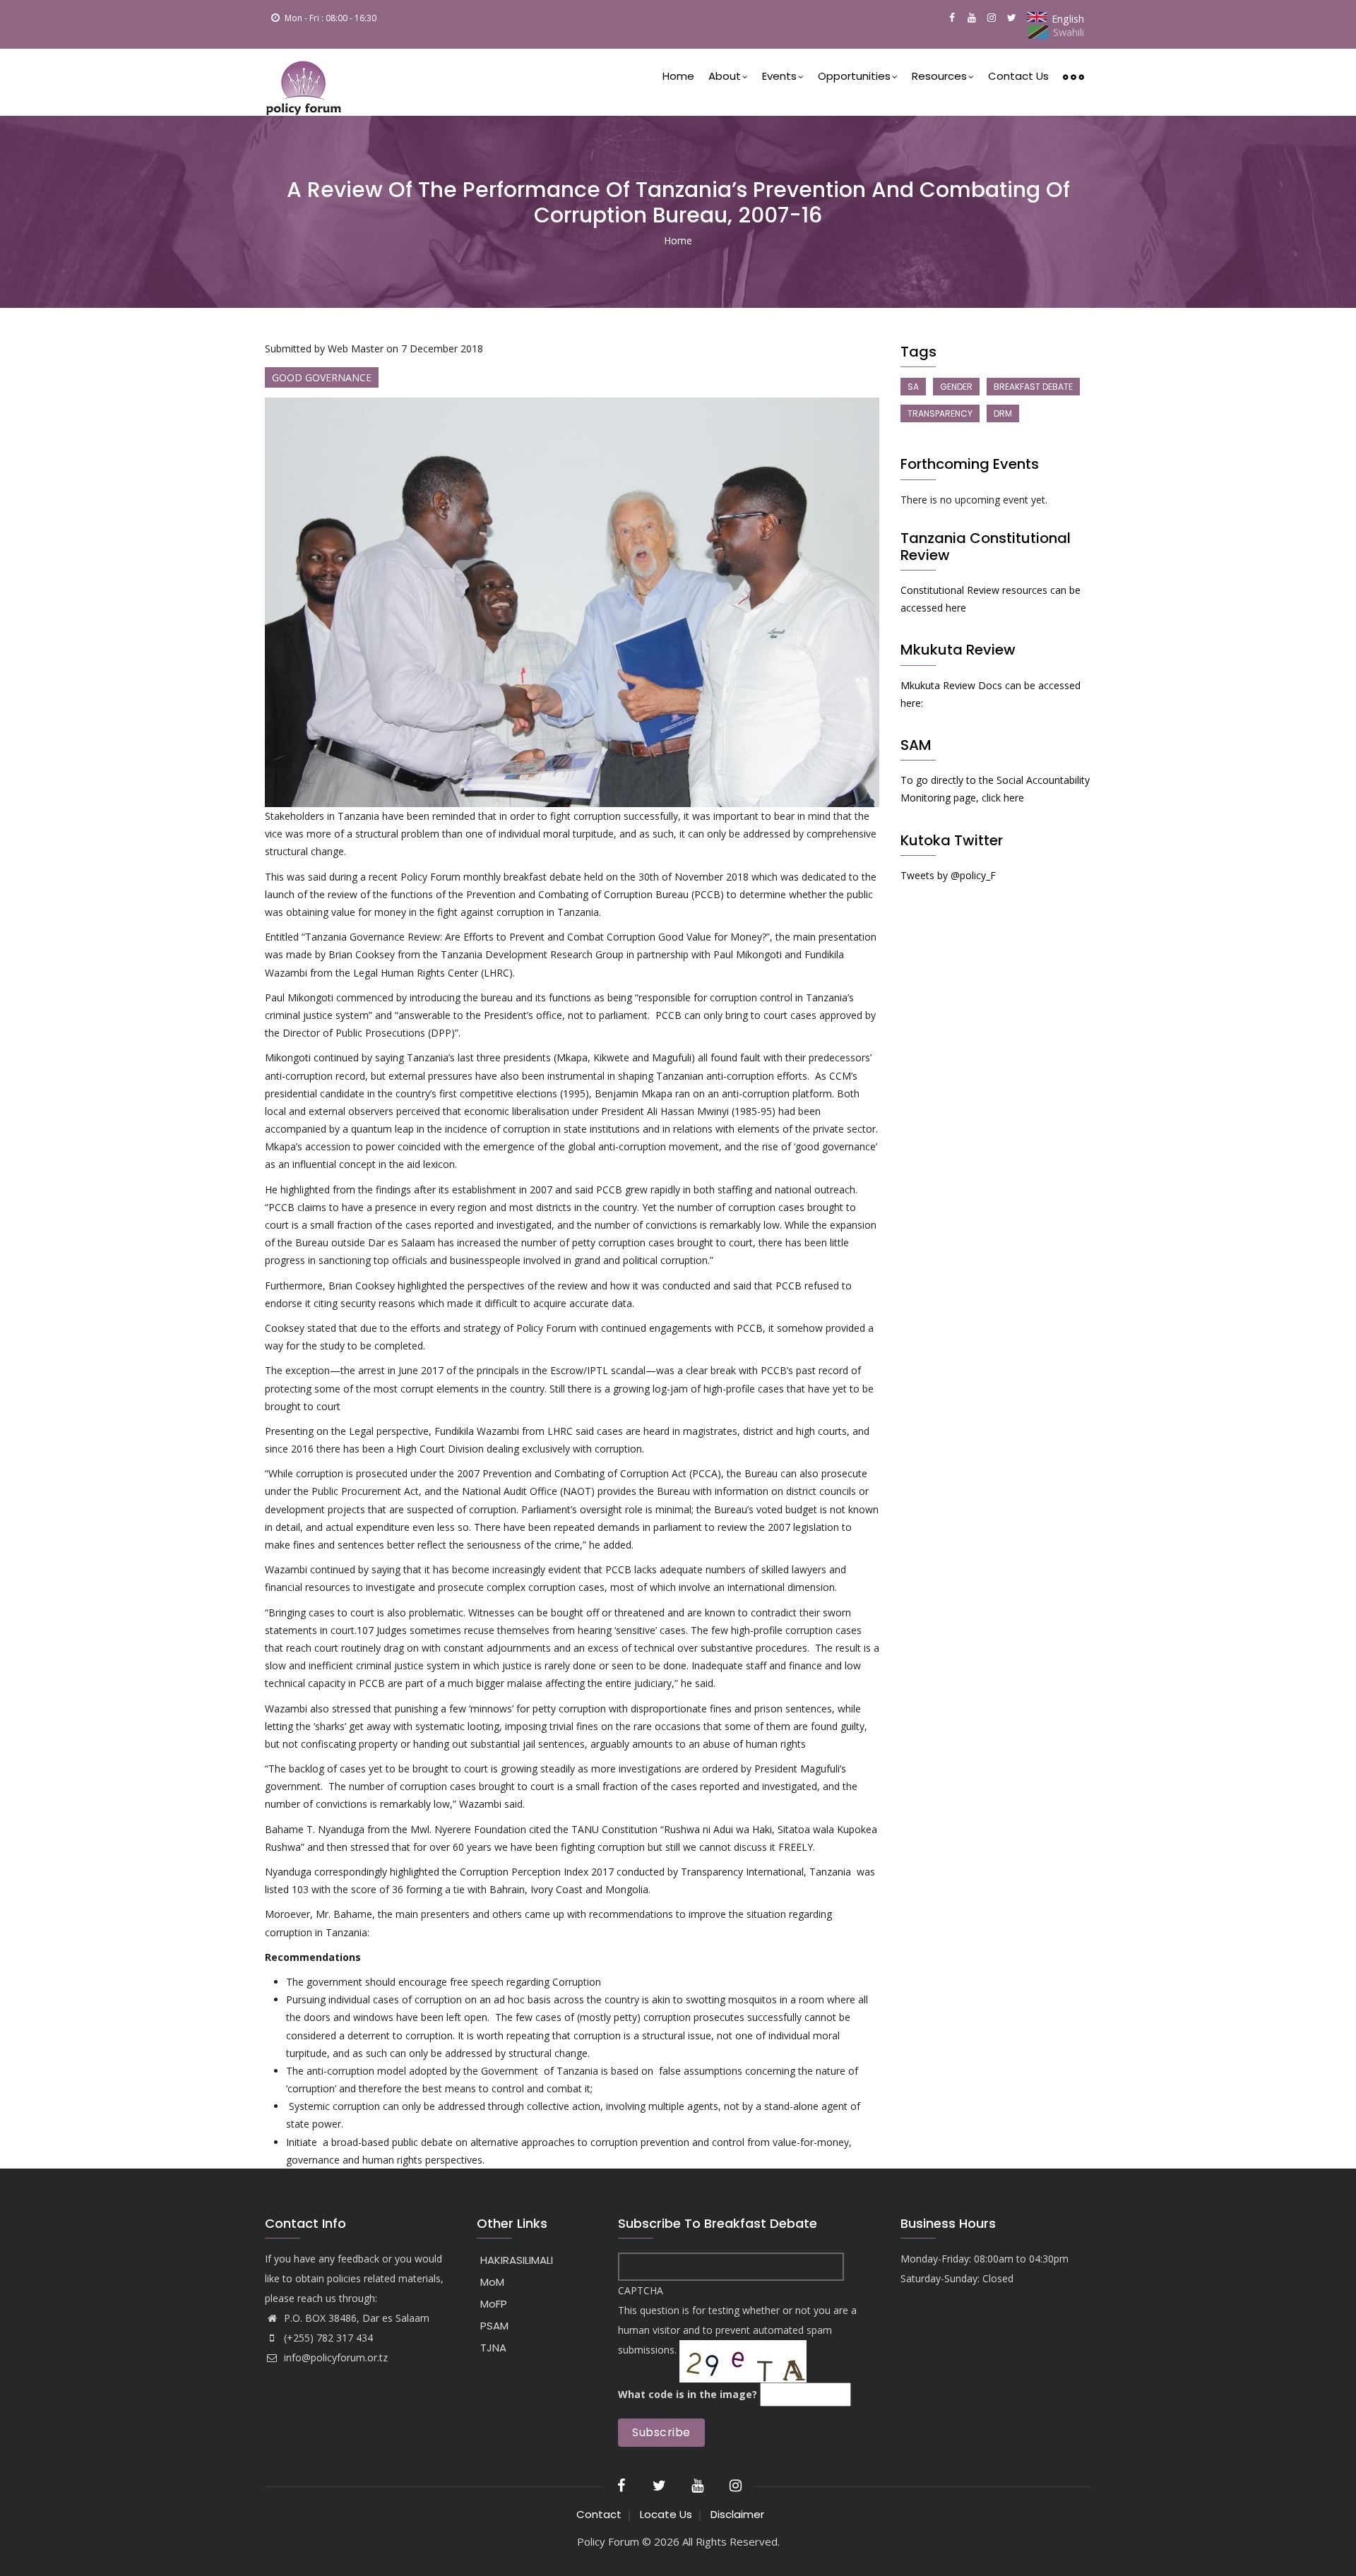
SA (913, 387)
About (725, 76)
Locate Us (666, 2514)
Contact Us (1018, 76)
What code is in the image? (688, 2394)
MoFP (494, 2304)
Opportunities (854, 76)
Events (779, 76)
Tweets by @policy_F (948, 875)
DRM (1003, 413)
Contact (599, 2514)
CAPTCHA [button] (641, 2290)
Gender (956, 387)
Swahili (1069, 32)
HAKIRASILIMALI (517, 2260)
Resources (939, 76)
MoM (492, 2282)
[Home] (304, 82)
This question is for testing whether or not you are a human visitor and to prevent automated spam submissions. (737, 2342)
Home (678, 76)
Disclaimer (737, 2514)
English (1068, 19)
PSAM (494, 2326)
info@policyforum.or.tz (334, 2357)
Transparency (940, 413)
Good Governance (322, 377)
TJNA (493, 2348)
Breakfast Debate (1033, 387)
